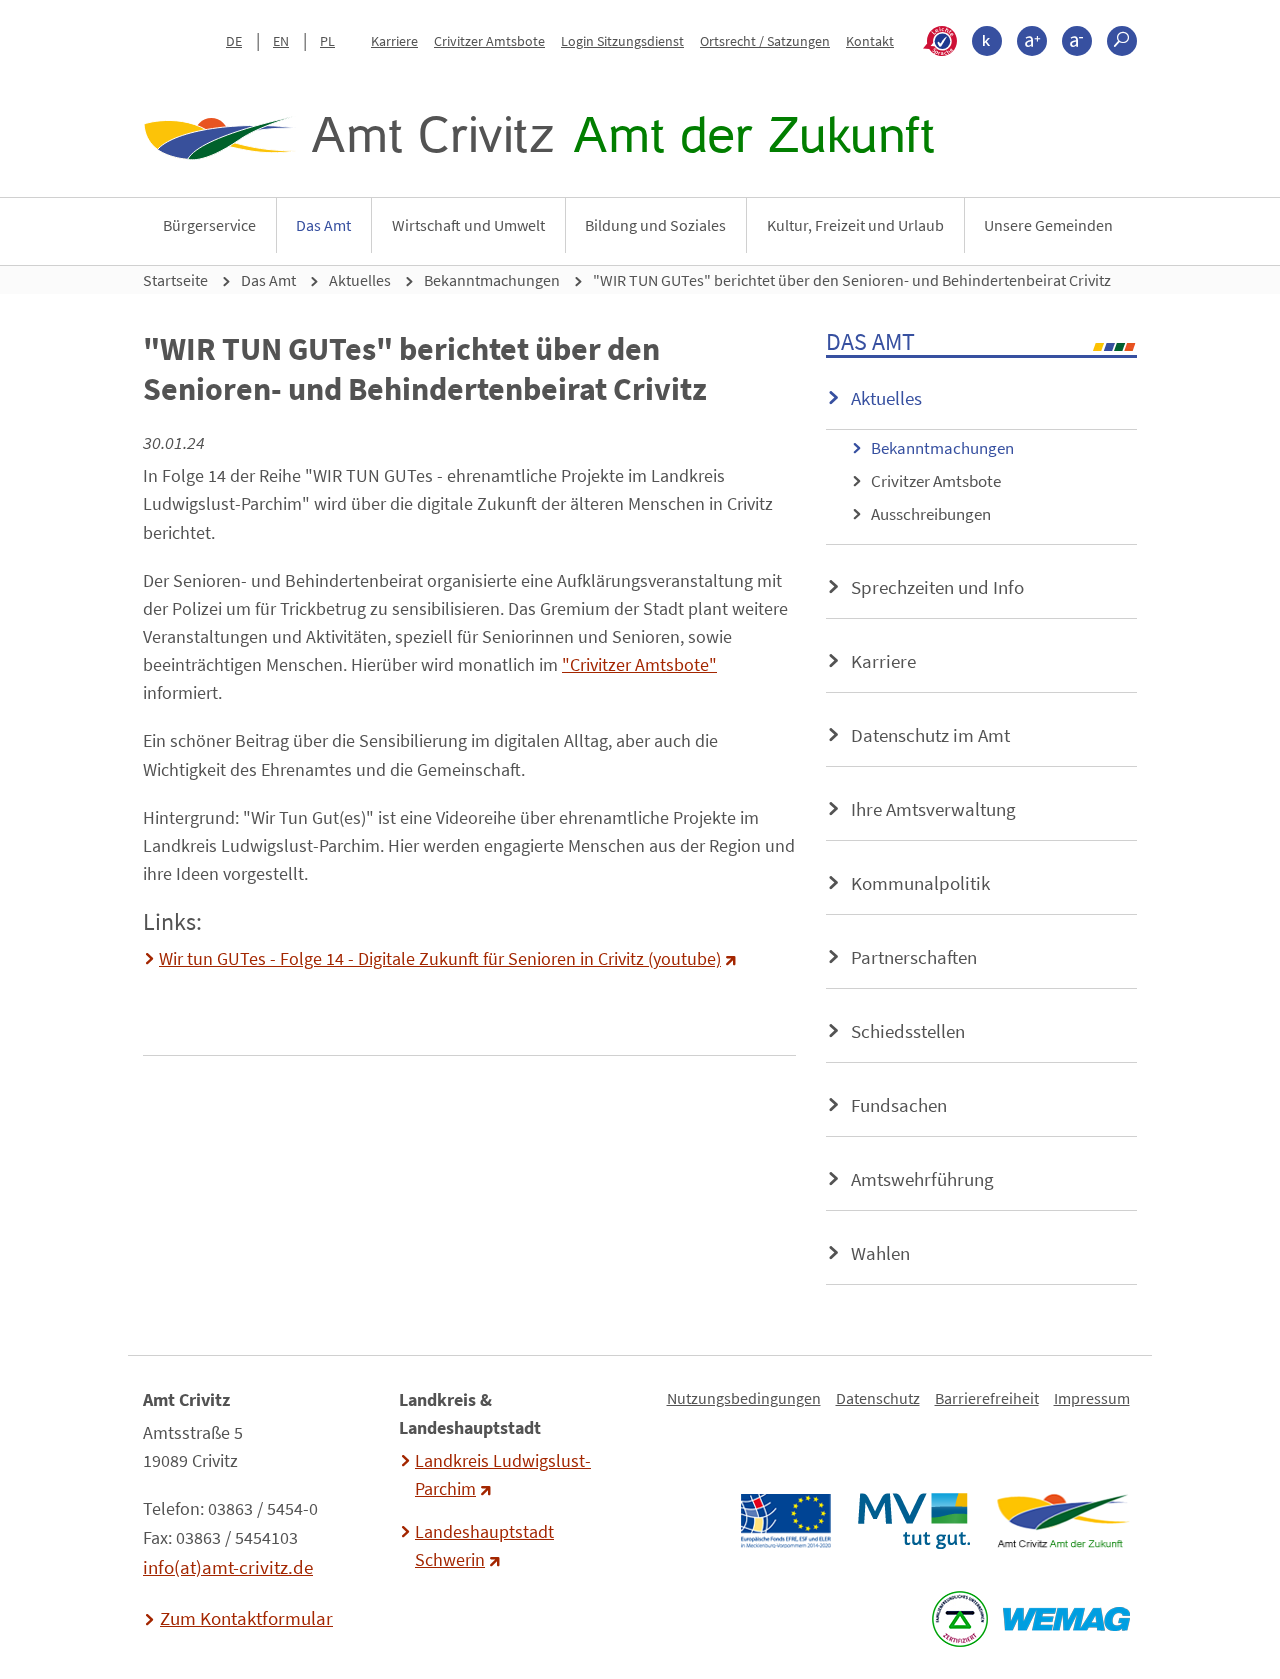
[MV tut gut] (913, 1521)
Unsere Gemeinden (1048, 225)
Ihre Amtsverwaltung (933, 809)
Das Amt (323, 225)
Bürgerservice (209, 225)
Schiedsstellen (908, 1031)
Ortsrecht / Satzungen (765, 41)
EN (281, 41)
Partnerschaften (914, 957)
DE (234, 41)
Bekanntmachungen (492, 280)
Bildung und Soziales (655, 225)
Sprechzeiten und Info (937, 587)
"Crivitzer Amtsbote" (639, 665)
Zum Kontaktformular (246, 1618)
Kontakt (870, 41)
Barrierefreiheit (987, 1398)
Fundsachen (899, 1105)
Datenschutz (878, 1398)
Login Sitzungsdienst (622, 41)
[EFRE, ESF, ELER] (785, 1521)
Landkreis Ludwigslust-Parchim (503, 1475)
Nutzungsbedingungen (744, 1398)
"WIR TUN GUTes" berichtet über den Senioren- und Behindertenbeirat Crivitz (852, 280)
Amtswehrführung (922, 1179)
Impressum (1092, 1398)
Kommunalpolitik (920, 883)
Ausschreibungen (931, 514)
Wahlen (880, 1253)
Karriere (394, 41)
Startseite (175, 280)
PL (327, 41)
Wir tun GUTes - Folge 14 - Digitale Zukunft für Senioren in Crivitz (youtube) (440, 959)
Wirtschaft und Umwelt (468, 225)
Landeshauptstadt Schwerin (484, 1546)
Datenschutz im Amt (930, 735)
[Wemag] (1066, 1619)
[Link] (1062, 1521)
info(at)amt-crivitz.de (228, 1567)
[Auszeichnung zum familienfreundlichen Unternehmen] (959, 1619)
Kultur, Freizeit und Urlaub (855, 225)
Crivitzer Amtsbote (489, 41)
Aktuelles (360, 280)
